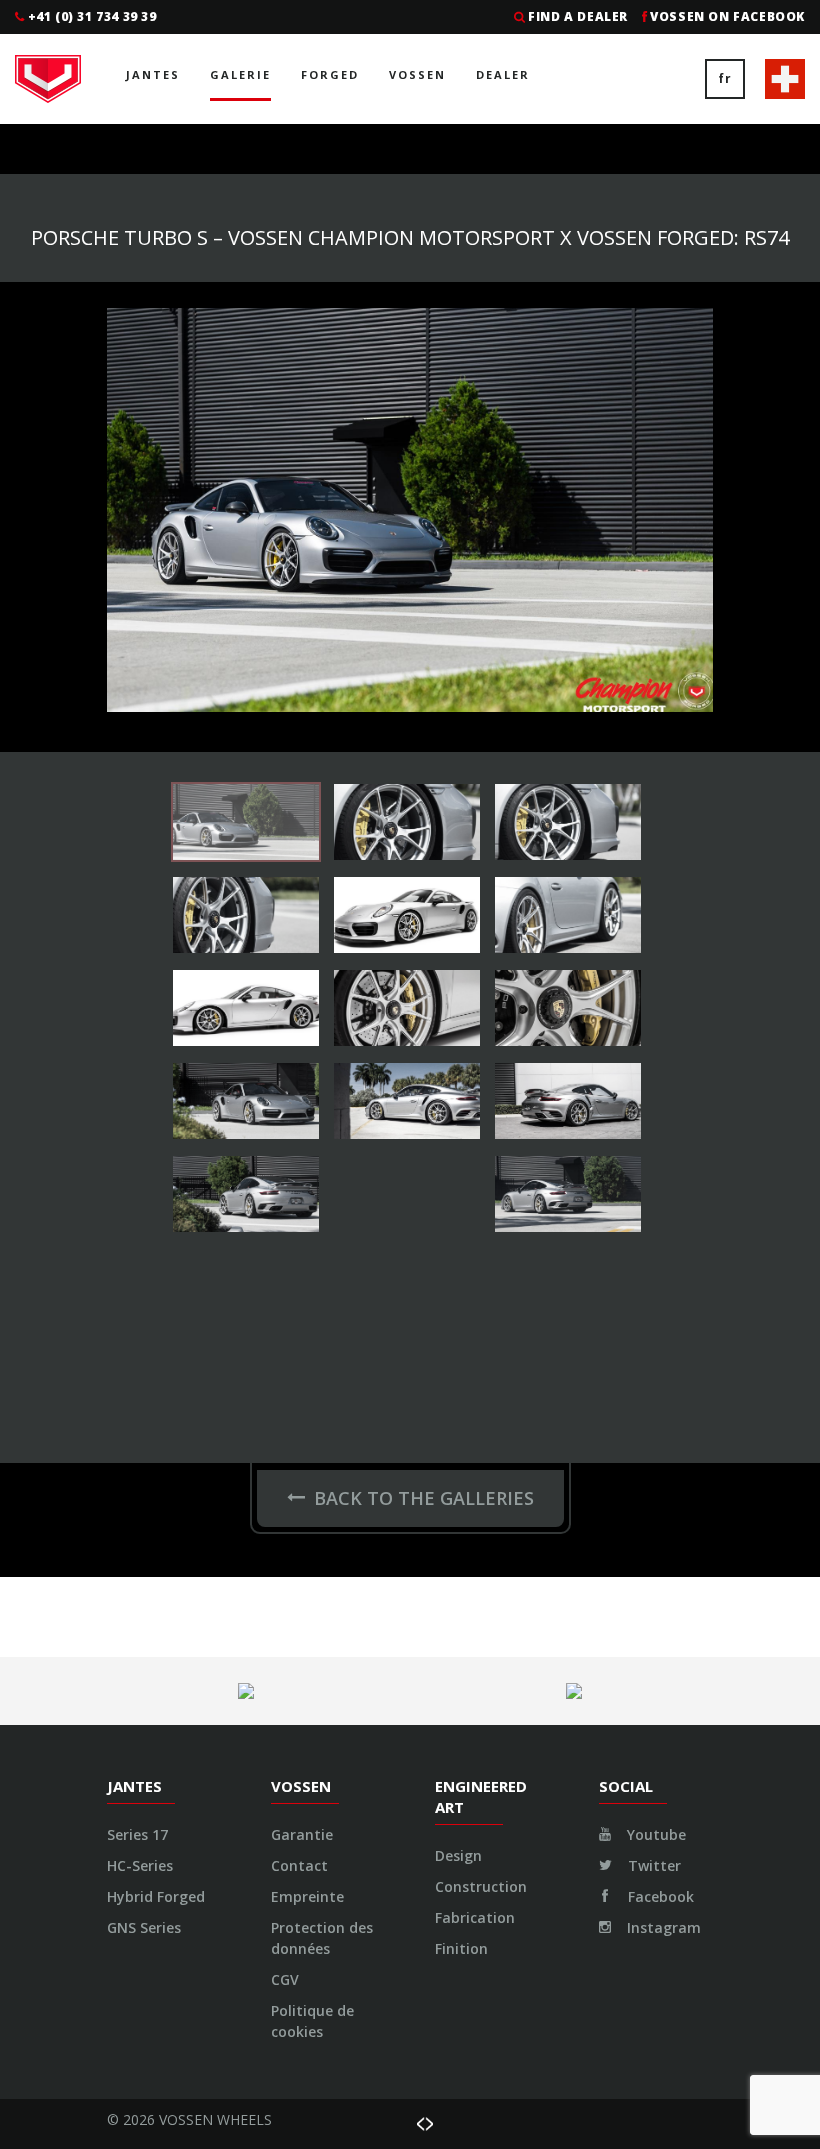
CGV (285, 1979)
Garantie (302, 1834)
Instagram (662, 1927)
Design (458, 1855)
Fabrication (475, 1917)
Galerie (240, 74)
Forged (330, 74)
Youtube (654, 1834)
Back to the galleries (424, 1498)
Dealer (503, 74)
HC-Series (140, 1865)
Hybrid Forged (156, 1896)
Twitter (652, 1865)
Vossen (417, 74)
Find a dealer (578, 16)
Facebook (659, 1896)
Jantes (153, 74)
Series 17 (137, 1834)
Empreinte (307, 1896)
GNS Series (144, 1927)
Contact (299, 1865)
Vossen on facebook (727, 16)
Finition (461, 1948)
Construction (481, 1886)
